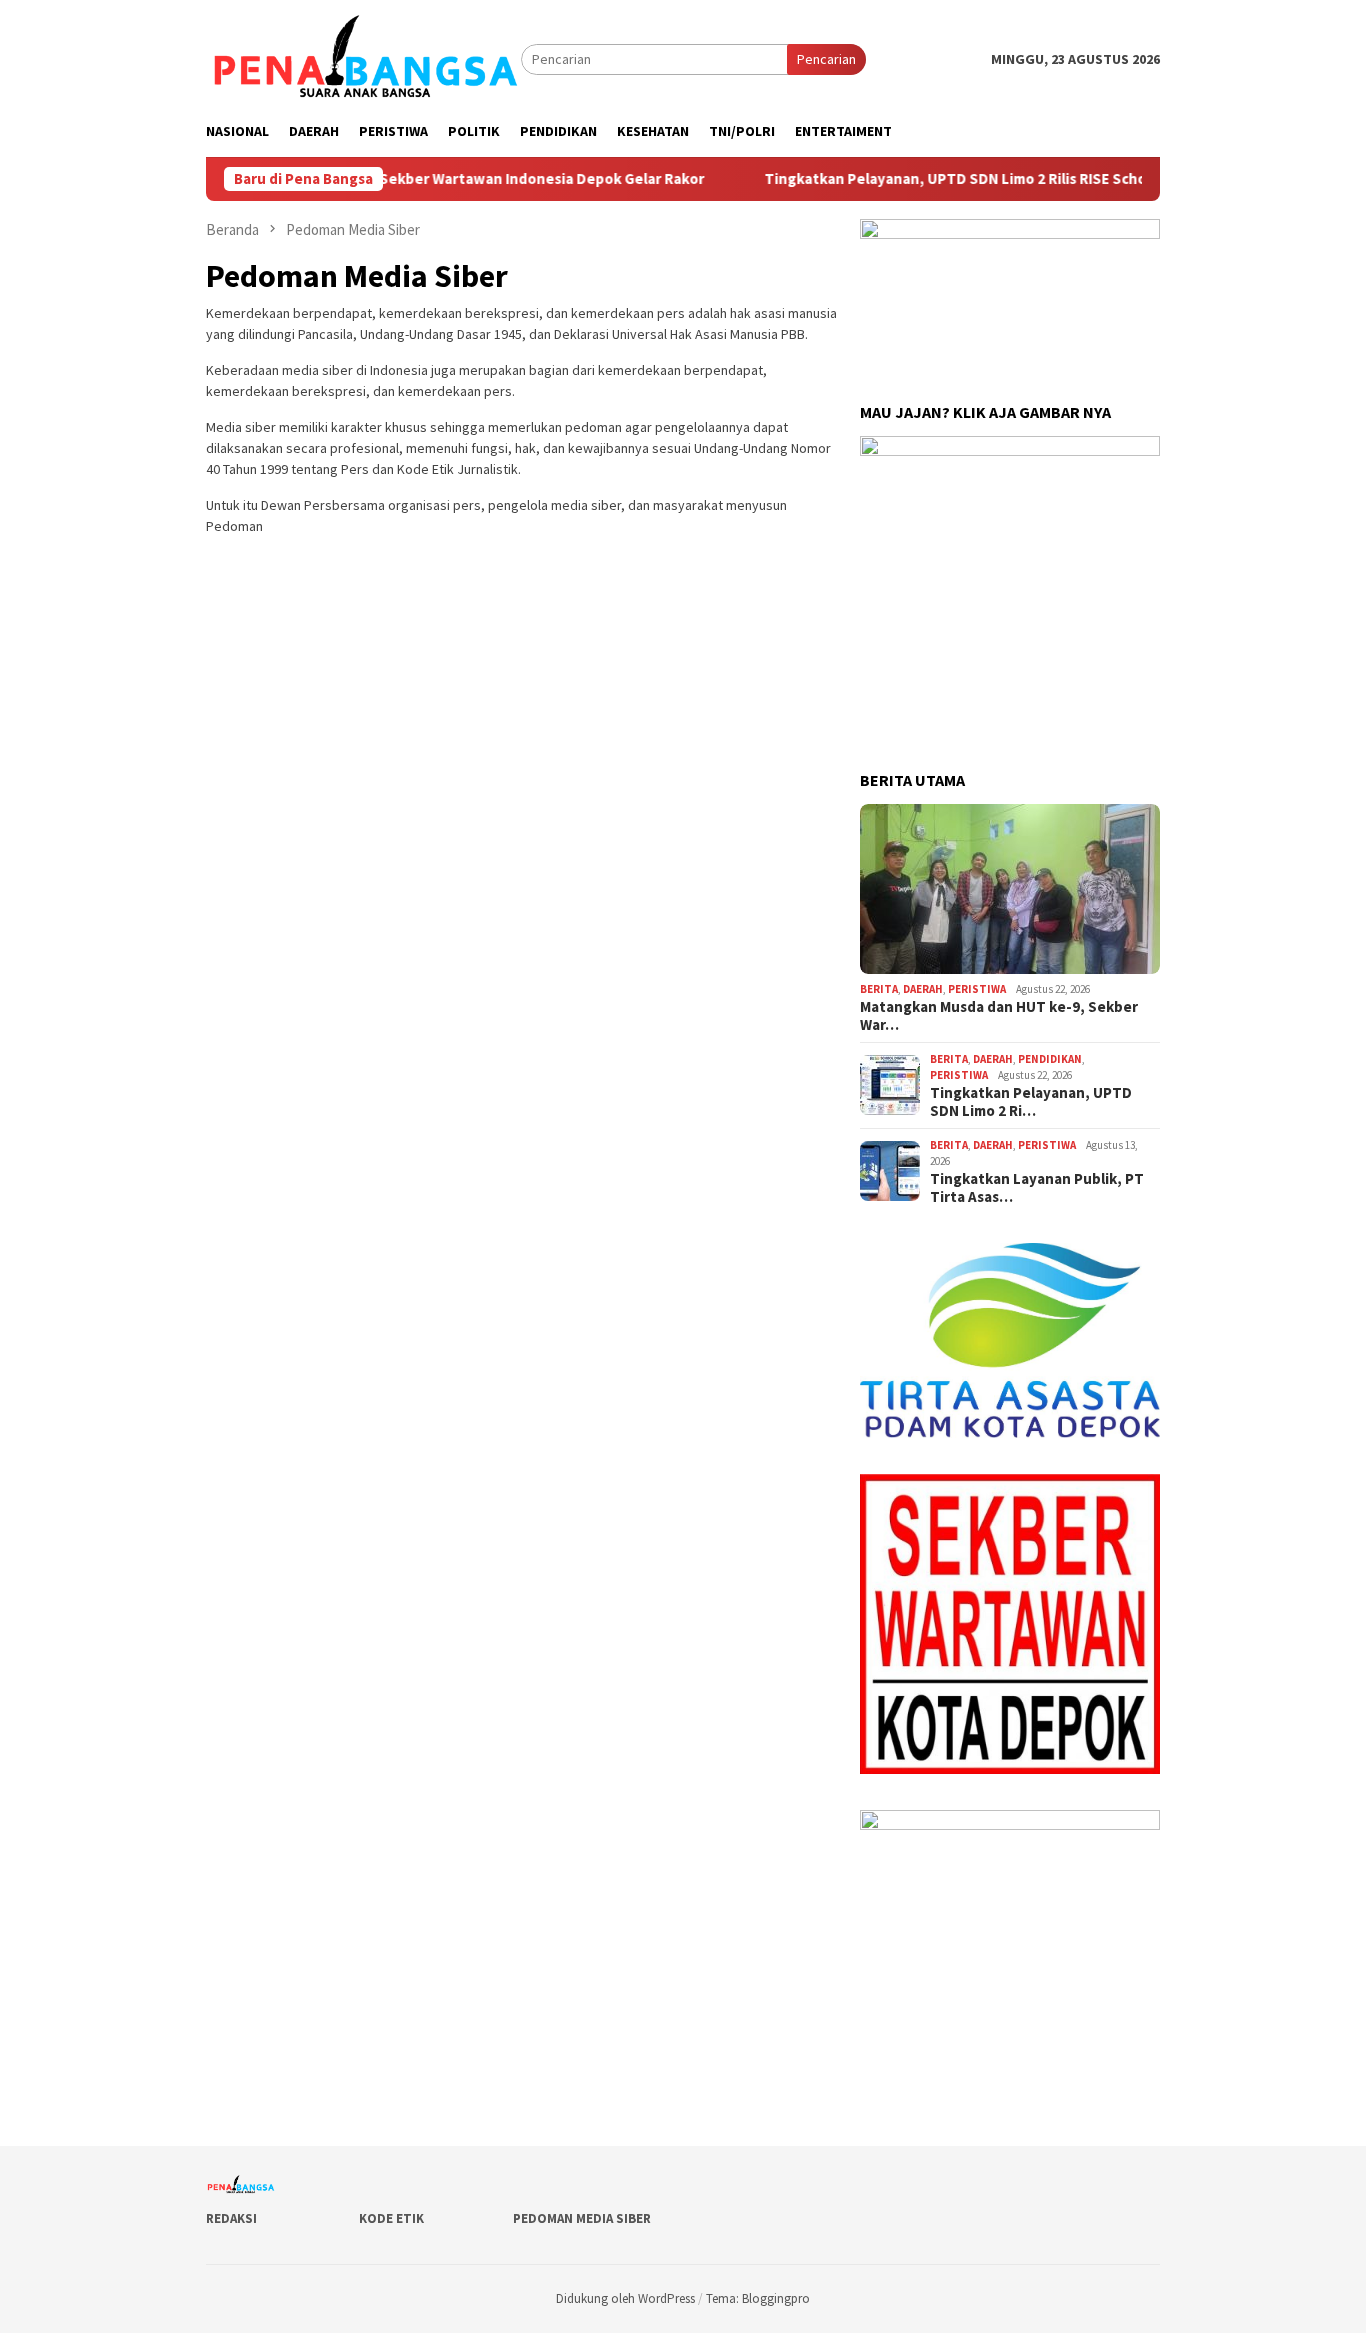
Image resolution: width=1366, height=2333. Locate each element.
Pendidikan (1050, 1059)
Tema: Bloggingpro (758, 2298)
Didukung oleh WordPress (625, 2298)
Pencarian (826, 59)
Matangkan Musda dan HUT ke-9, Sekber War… (999, 1016)
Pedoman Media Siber (582, 2218)
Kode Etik (391, 2218)
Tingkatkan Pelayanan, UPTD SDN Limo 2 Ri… (1031, 1102)
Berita (879, 989)
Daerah (923, 989)
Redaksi (231, 2218)
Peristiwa (977, 989)
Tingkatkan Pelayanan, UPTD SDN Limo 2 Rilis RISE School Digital (936, 179)
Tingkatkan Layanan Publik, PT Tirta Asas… (1037, 1188)
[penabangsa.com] (363, 58)
